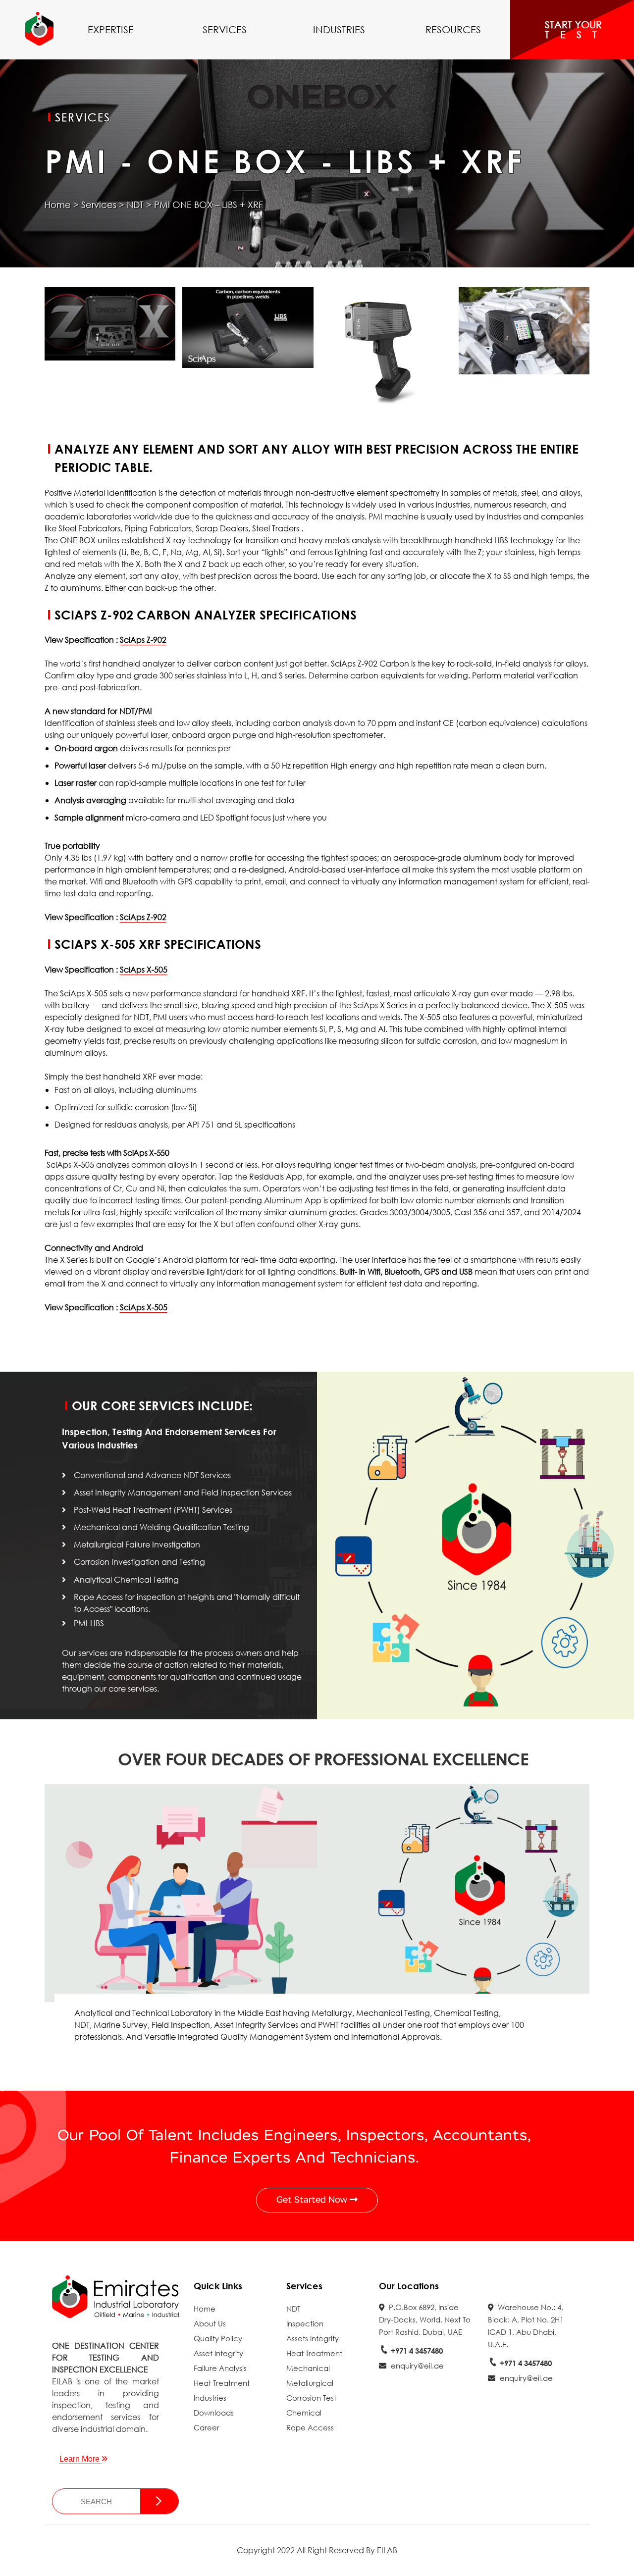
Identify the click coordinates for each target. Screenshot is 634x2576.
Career (207, 2427)
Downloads (214, 2413)
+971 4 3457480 (416, 2351)
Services (225, 29)
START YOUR (576, 29)
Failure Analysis (220, 2368)
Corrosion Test (311, 2398)
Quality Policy (218, 2338)
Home (58, 205)
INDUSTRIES (339, 29)
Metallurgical (310, 2383)
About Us (210, 2323)
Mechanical (308, 2368)
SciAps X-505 (144, 969)
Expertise (111, 29)
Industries (210, 2398)
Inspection (305, 2323)
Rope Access (310, 2427)
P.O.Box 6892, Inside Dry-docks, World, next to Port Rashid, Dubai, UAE (425, 2319)
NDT (135, 205)
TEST (576, 35)
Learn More (80, 2459)
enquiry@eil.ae (416, 2366)
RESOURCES (453, 29)
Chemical (304, 2413)
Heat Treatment (222, 2383)
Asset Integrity (218, 2353)
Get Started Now (313, 2200)
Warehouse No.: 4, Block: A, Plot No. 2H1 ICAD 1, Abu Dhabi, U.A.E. (526, 2326)
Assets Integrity (313, 2338)
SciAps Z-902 (143, 640)
